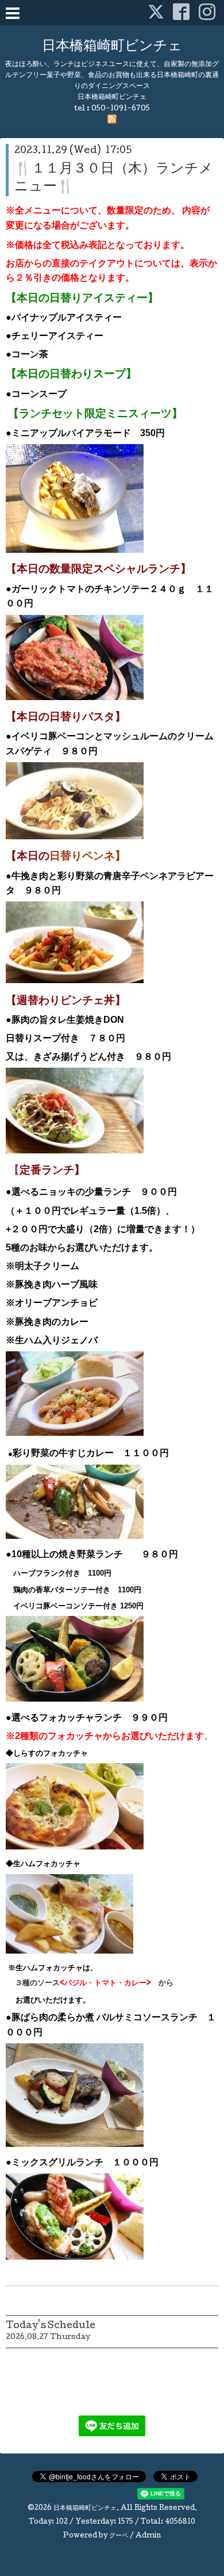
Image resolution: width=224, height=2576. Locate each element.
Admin (148, 2536)
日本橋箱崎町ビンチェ (112, 47)
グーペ (119, 2536)
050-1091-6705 (121, 109)
